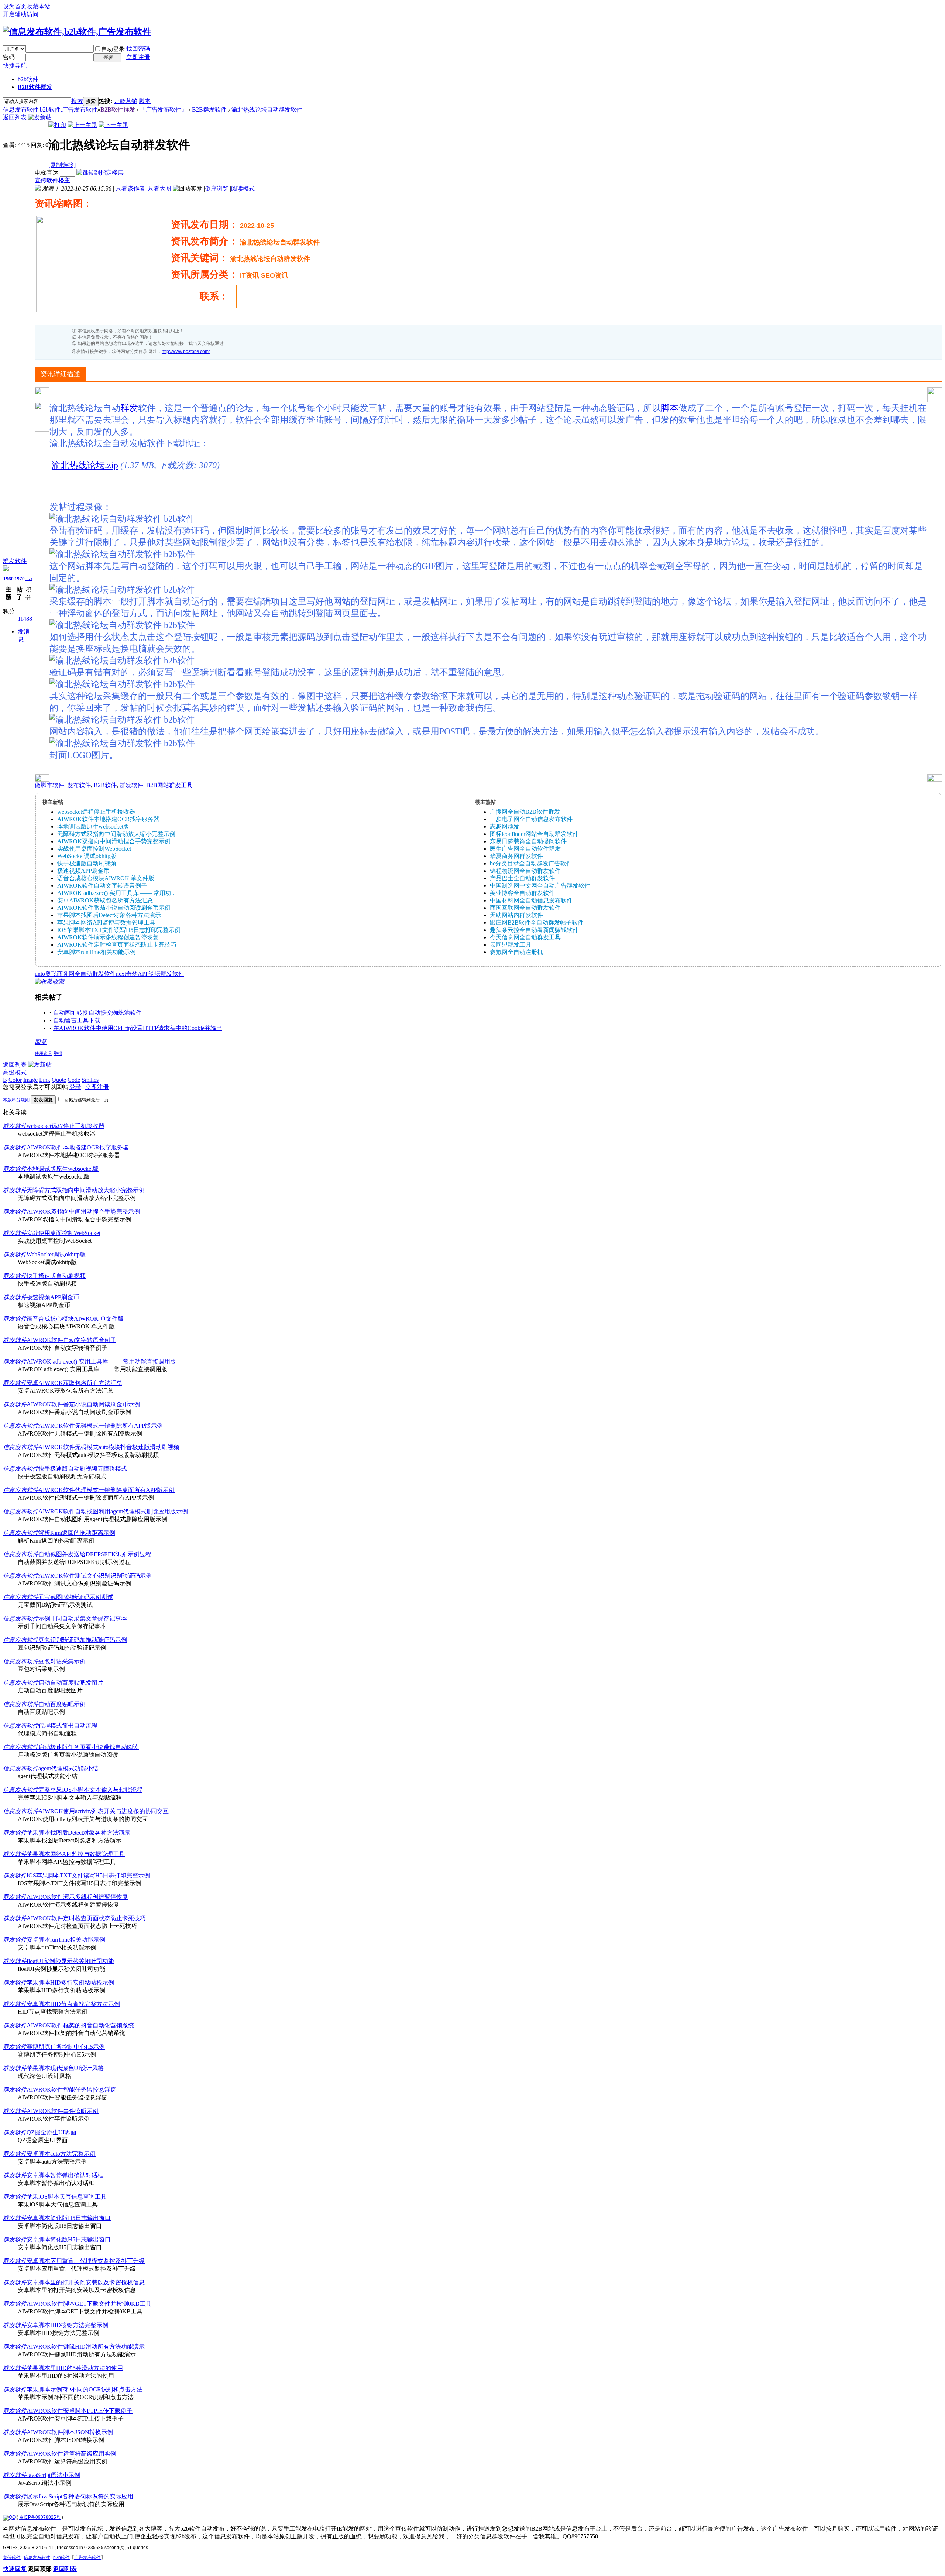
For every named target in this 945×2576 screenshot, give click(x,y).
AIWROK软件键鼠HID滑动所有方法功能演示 (86, 2347)
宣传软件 (12, 2558)
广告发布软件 (87, 2558)
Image (30, 1080)
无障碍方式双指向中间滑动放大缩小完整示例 (116, 834)
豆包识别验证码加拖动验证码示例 (83, 1640)
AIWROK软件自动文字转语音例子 (102, 886)
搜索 (77, 101)
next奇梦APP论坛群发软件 (150, 974)
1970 (20, 579)
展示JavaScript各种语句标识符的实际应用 (80, 2496)
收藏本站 (38, 6)
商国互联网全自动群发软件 (525, 908)
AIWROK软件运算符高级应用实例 (71, 2454)
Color (15, 1080)
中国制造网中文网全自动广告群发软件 (540, 886)
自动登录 (113, 49)
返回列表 (15, 117)
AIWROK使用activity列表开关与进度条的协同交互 (104, 1811)
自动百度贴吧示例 (62, 1704)
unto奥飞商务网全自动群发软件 (75, 974)
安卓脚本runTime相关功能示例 (97, 952)
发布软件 (79, 785)
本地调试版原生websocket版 (93, 826)
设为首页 (15, 6)
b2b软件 (28, 79)
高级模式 (15, 1072)
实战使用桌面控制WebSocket (94, 849)
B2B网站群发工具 (169, 785)
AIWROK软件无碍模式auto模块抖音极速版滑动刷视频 (109, 1447)
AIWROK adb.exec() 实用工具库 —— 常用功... (116, 893)
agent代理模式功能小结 (68, 1768)
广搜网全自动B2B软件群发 (525, 812)
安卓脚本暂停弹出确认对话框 (65, 2175)
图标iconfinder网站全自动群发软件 (534, 834)
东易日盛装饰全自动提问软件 (528, 841)
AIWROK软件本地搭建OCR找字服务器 (108, 819)
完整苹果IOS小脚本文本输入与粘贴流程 (90, 1790)
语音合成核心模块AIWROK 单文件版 (106, 878)
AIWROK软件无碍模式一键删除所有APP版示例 (101, 1426)
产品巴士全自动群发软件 (522, 878)
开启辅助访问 (21, 14)
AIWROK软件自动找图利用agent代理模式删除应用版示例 (113, 1511)
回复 (41, 1042)
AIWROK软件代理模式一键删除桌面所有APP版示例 (106, 1490)
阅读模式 (243, 188)
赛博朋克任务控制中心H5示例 (66, 2047)
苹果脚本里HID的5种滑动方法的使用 (75, 2368)
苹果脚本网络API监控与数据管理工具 (106, 922)
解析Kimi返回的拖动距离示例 (77, 1533)
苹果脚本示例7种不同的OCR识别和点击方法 (85, 2389)
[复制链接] (62, 165)
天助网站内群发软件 (516, 915)
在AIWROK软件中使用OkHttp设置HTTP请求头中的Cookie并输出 (138, 1028)
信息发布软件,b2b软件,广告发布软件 (50, 109)
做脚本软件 (49, 785)
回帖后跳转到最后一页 (86, 1100)
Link (45, 1080)
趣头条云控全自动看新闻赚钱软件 (534, 930)
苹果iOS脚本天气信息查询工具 (67, 2197)
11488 (25, 619)
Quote (59, 1080)
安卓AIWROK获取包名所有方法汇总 (105, 900)
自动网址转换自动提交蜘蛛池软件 (97, 1013)
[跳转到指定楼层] (100, 173)
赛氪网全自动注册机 (516, 952)
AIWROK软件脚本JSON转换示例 (70, 2432)
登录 (75, 1087)
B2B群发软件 (209, 109)
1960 (8, 579)
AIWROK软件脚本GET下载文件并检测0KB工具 (89, 2304)
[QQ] (9, 2517)
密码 (9, 57)
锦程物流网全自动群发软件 (525, 871)
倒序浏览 (217, 188)
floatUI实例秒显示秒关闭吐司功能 (70, 1961)
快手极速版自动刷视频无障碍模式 (83, 1469)
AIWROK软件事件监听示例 (63, 2111)
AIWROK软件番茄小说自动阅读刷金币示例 (114, 908)
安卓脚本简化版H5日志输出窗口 (69, 2218)
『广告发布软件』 (164, 109)
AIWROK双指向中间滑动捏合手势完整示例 (114, 841)
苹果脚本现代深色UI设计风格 (65, 2068)
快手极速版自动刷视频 (87, 863)
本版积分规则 (16, 1100)
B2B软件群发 (35, 87)
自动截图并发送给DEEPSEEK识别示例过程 (95, 1554)
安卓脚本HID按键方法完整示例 (67, 2325)
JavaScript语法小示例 (53, 2475)
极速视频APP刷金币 (83, 871)
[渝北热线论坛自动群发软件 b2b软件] (122, 519)
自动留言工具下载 (77, 1020)
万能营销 (126, 101)
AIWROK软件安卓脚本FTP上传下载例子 (80, 2411)
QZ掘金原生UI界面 (51, 2132)
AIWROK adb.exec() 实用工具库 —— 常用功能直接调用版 (101, 1361)
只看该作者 (130, 188)
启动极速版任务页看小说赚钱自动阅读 (89, 1747)
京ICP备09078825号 (40, 2517)
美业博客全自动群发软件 (522, 893)
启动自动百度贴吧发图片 (71, 1683)
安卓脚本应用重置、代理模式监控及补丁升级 (86, 2261)
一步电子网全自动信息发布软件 (531, 819)
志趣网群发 (505, 826)
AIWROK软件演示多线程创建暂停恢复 (108, 937)
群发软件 (15, 561)
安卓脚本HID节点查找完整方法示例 (73, 2004)
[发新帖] (40, 117)
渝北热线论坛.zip (85, 465)
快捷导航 (15, 66)
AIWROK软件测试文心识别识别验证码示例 (95, 1576)
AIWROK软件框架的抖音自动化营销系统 (80, 2025)
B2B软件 (105, 785)
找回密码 (138, 49)
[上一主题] (82, 125)
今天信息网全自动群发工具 (525, 937)
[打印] (57, 125)
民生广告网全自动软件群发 (525, 849)
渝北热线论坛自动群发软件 (267, 109)
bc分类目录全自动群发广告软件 (531, 863)
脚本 (145, 101)
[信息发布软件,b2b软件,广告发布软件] (77, 32)
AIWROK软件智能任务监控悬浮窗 (71, 2090)
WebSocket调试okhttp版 (87, 856)
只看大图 (159, 188)
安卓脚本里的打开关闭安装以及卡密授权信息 (86, 2282)
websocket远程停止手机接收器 (96, 812)
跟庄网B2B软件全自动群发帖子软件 (537, 922)
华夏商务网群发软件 (516, 856)
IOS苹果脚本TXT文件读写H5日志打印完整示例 (119, 930)
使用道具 (44, 1053)
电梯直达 (47, 173)
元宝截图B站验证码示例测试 (76, 1597)
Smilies (90, 1080)
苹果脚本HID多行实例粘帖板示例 (70, 1982)
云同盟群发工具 (511, 945)
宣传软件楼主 (52, 180)
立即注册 (138, 57)
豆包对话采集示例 (62, 1661)
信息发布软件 (21, 1426)
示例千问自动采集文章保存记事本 (83, 1618)
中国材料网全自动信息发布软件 (531, 900)
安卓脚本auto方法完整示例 (61, 2154)
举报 (58, 1053)
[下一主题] (113, 125)
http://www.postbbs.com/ (186, 351)
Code (74, 1080)
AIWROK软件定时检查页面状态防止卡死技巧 (117, 945)
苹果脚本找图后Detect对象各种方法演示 (109, 915)
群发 (129, 408)
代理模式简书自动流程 (68, 1726)
